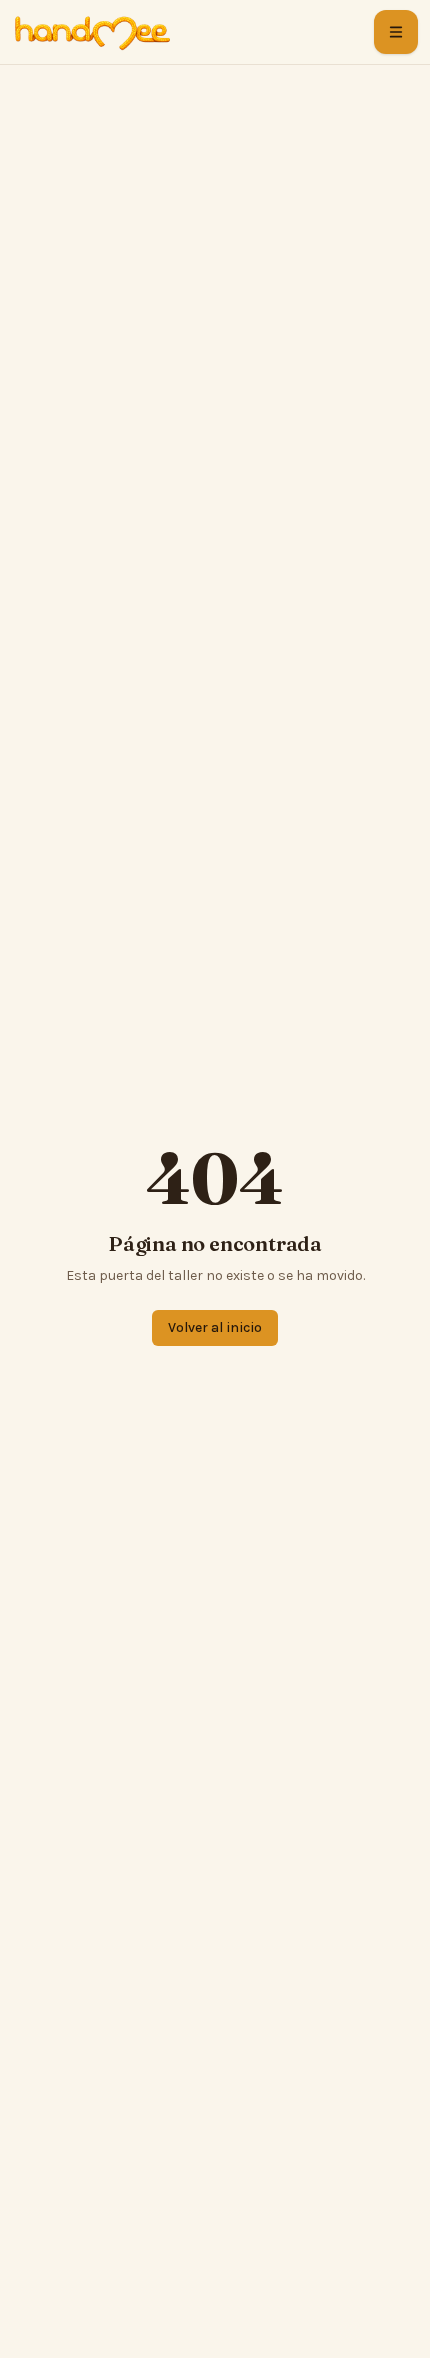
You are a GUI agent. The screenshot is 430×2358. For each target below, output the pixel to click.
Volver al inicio (215, 1327)
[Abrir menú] (396, 32)
